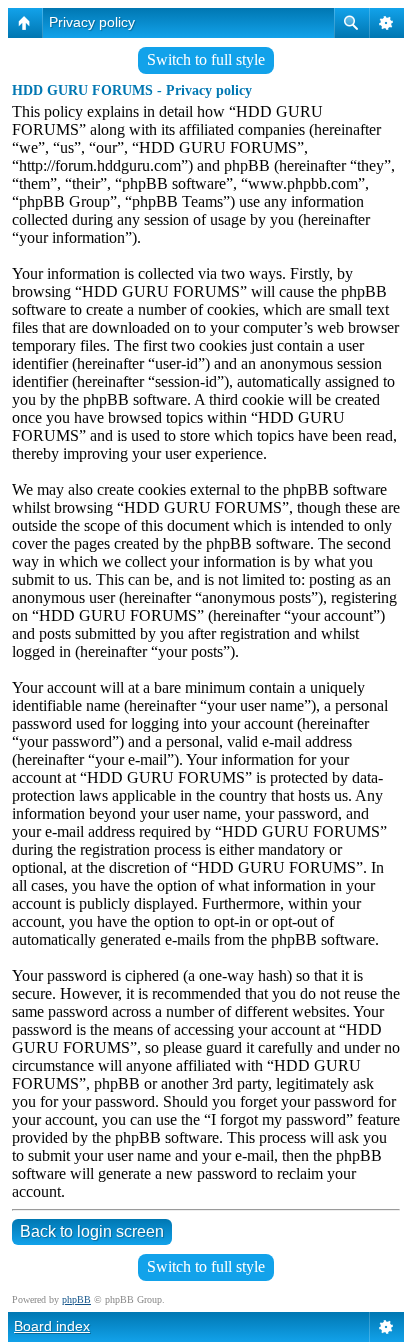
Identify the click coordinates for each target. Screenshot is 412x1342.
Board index (52, 1326)
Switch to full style (206, 59)
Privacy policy (92, 22)
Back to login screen (92, 1231)
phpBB (76, 1299)
